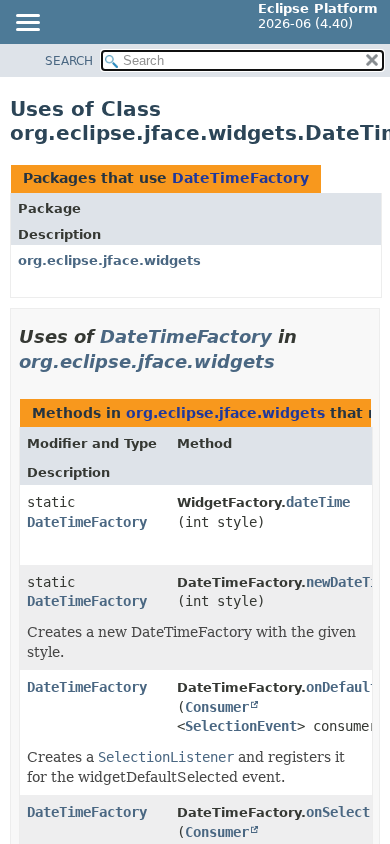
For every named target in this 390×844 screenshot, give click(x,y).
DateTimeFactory (240, 178)
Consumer (217, 707)
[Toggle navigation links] (27, 24)
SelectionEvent (241, 726)
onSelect (338, 812)
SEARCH (69, 61)
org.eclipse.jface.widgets (109, 260)
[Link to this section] (289, 361)
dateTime (318, 502)
